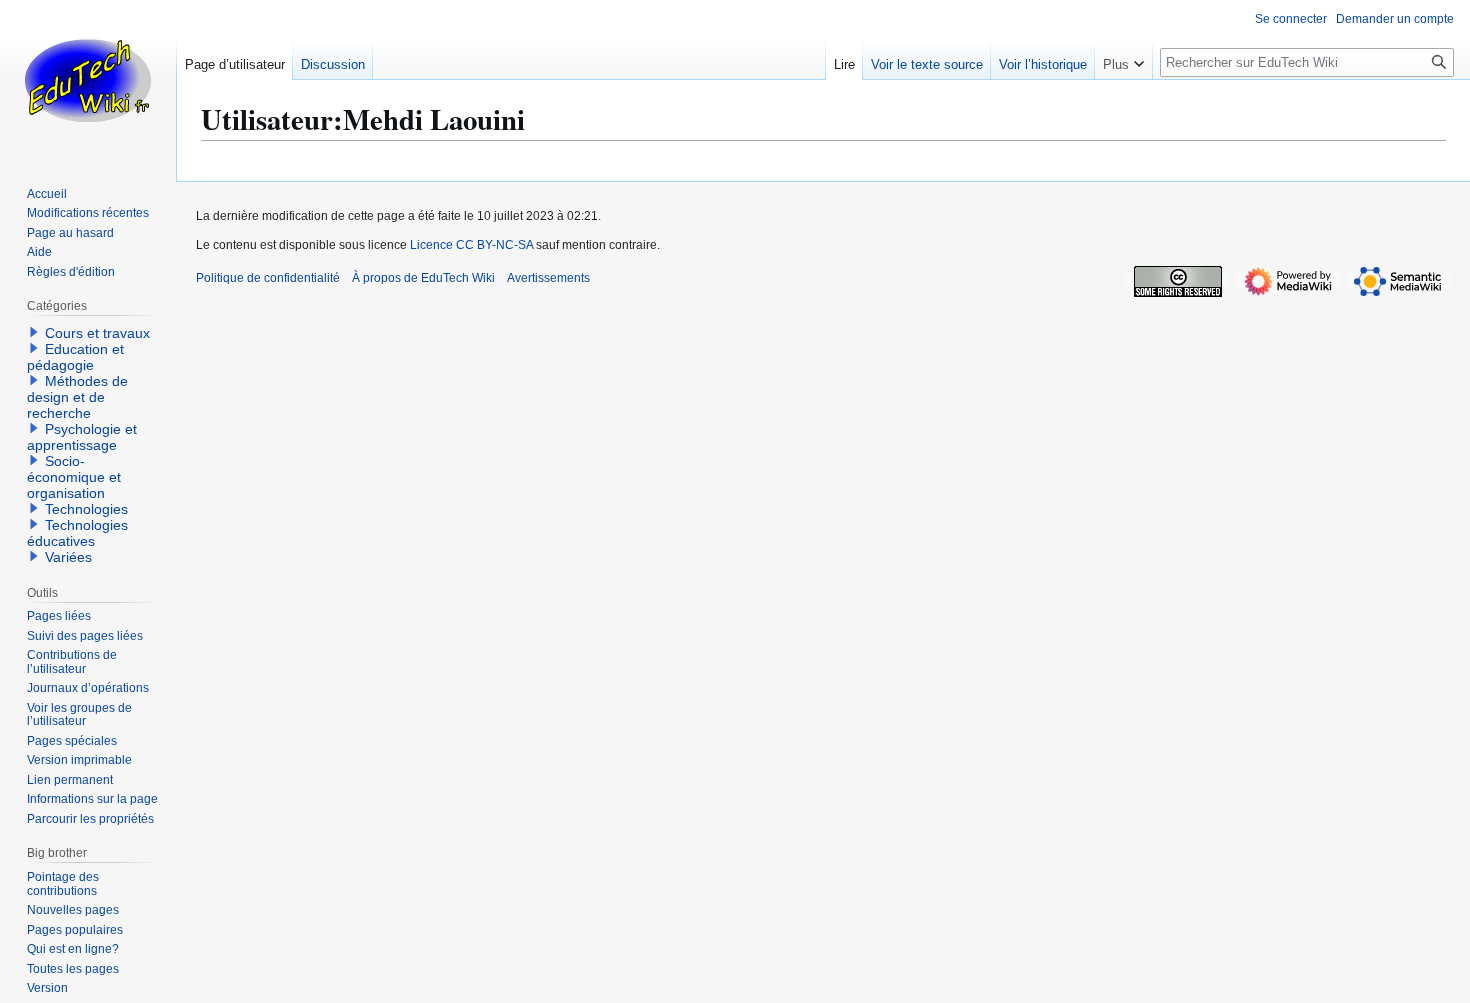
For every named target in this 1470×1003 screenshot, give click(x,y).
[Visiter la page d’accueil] (88, 80)
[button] (1123, 60)
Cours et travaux (97, 333)
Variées (68, 557)
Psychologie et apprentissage (82, 437)
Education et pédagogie (75, 357)
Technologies (86, 509)
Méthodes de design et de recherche (77, 397)
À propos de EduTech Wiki (423, 278)
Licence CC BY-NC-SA (471, 245)
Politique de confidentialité (268, 278)
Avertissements (548, 278)
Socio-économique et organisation (74, 477)
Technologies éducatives (77, 533)
